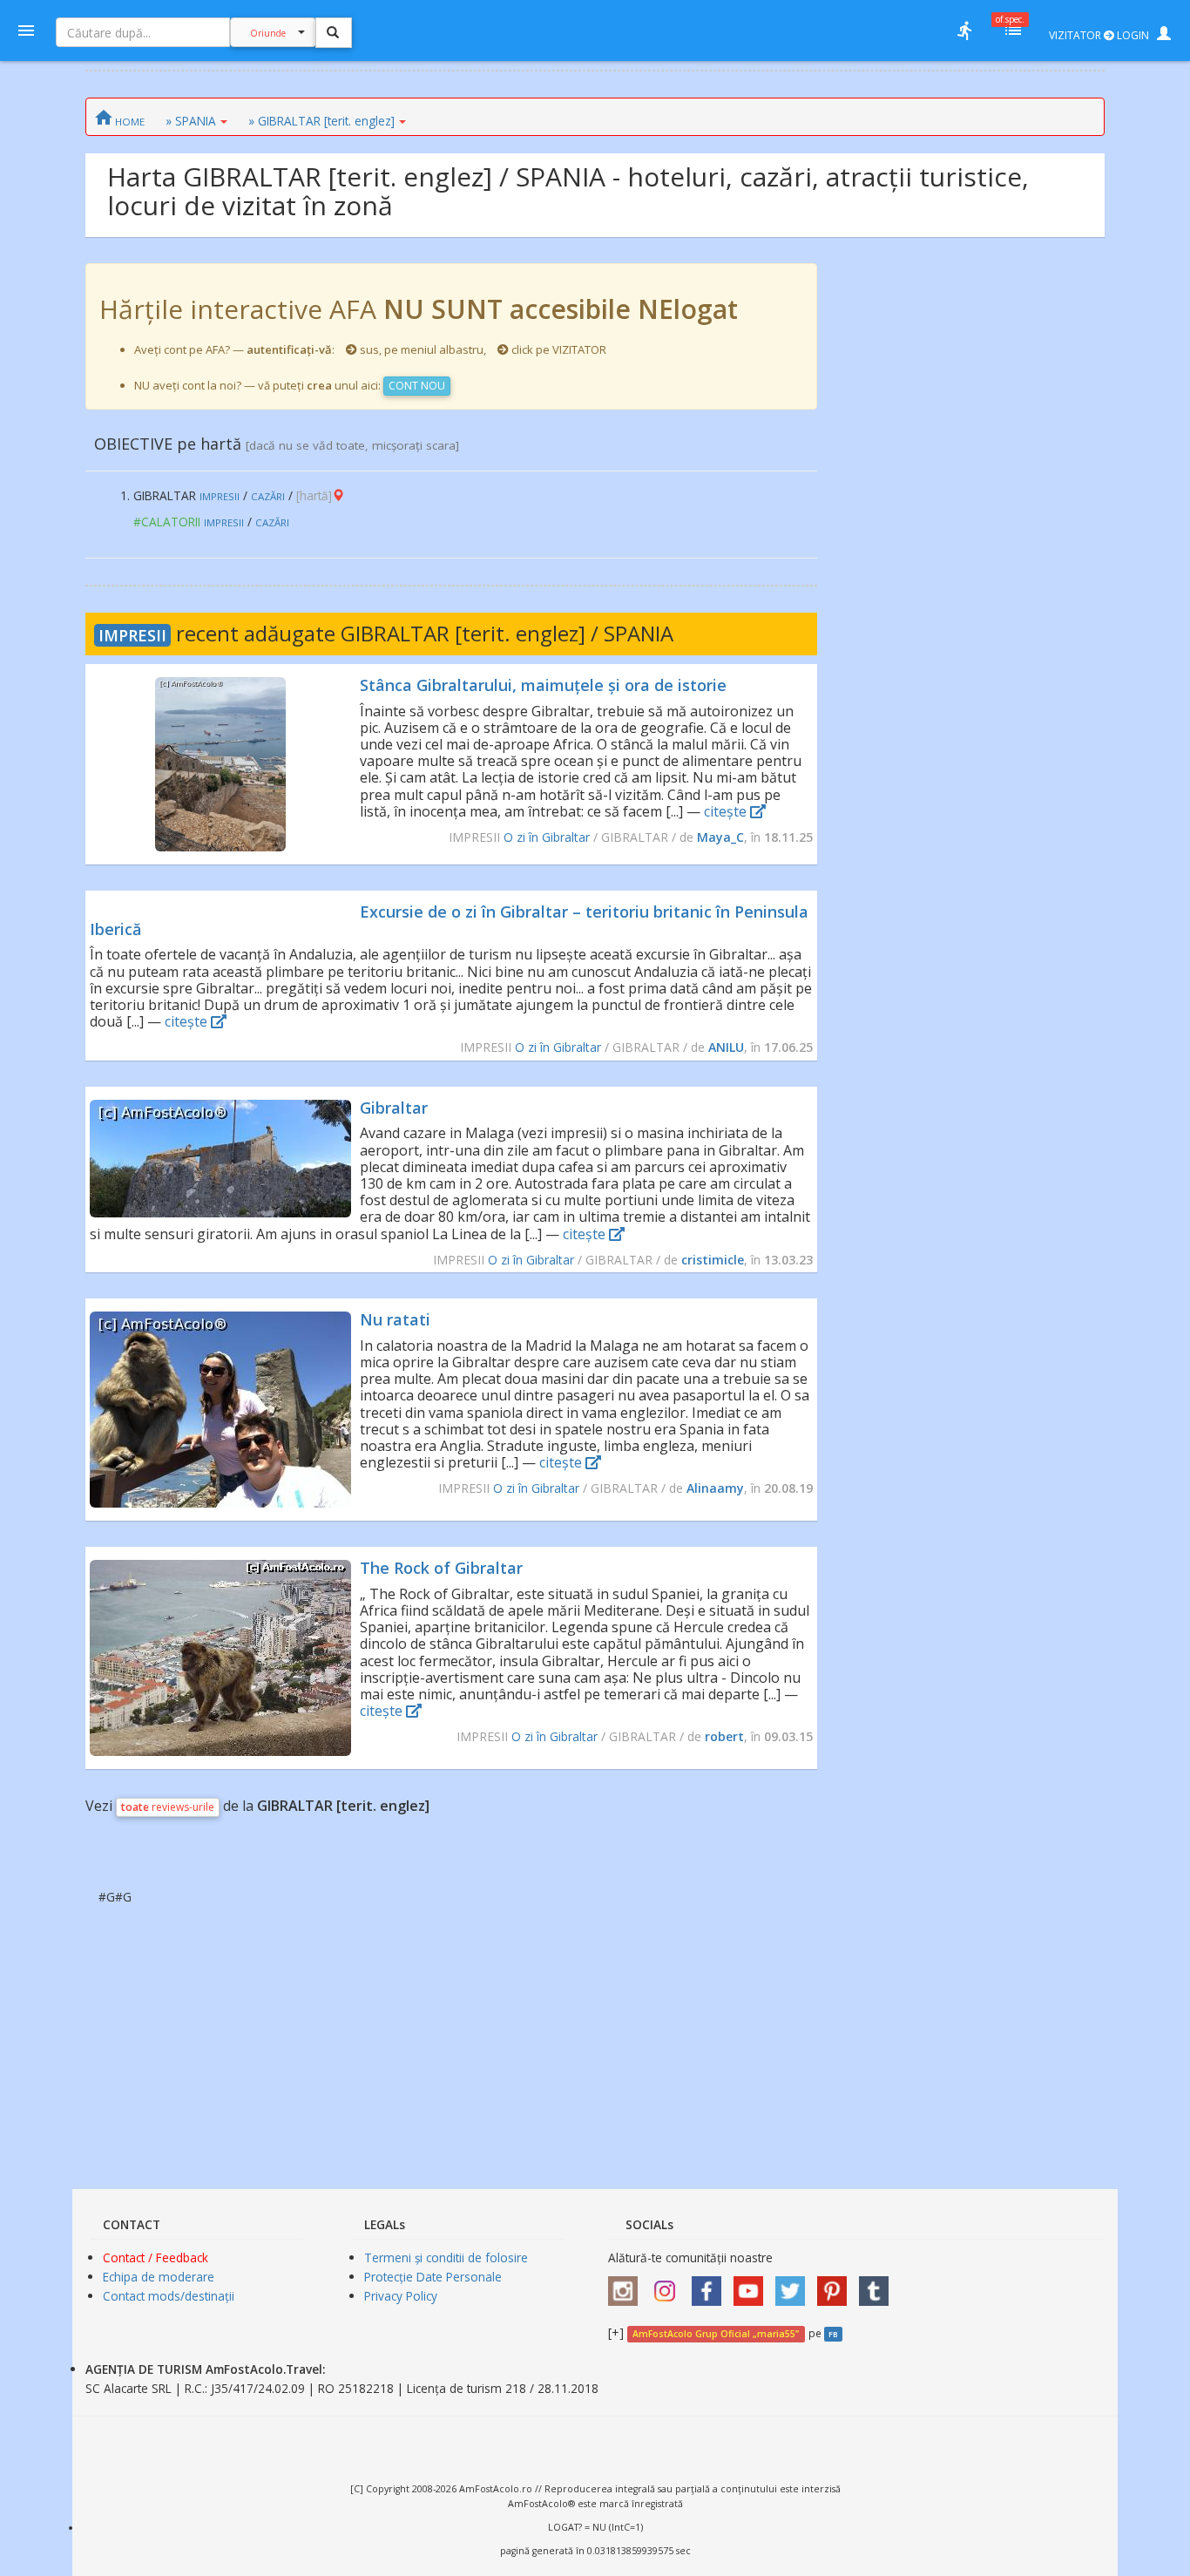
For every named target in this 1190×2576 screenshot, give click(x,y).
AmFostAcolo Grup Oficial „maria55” (716, 2334)
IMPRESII (132, 635)
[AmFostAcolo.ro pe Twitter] (794, 2285)
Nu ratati (395, 1319)
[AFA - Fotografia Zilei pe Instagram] (669, 2285)
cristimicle (713, 1260)
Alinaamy (715, 1488)
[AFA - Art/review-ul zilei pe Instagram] (627, 2285)
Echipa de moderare (159, 2277)
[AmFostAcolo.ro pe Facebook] (711, 2285)
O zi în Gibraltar (547, 837)
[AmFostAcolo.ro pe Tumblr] (878, 2285)
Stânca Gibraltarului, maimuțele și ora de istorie (543, 685)
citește (727, 811)
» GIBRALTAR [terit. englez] (321, 121)
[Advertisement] (961, 525)
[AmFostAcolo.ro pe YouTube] (753, 2285)
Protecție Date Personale (433, 2277)
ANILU (726, 1047)
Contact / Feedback (156, 2257)
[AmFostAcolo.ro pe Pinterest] (836, 2285)
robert (724, 1736)
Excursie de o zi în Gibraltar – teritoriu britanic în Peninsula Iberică (449, 920)
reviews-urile (168, 1807)
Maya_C (720, 837)
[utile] (964, 31)
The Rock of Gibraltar (441, 1568)
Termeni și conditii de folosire (446, 2257)
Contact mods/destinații (169, 2296)
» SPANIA (191, 121)
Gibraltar (394, 1108)
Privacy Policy (401, 2296)
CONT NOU (417, 386)
